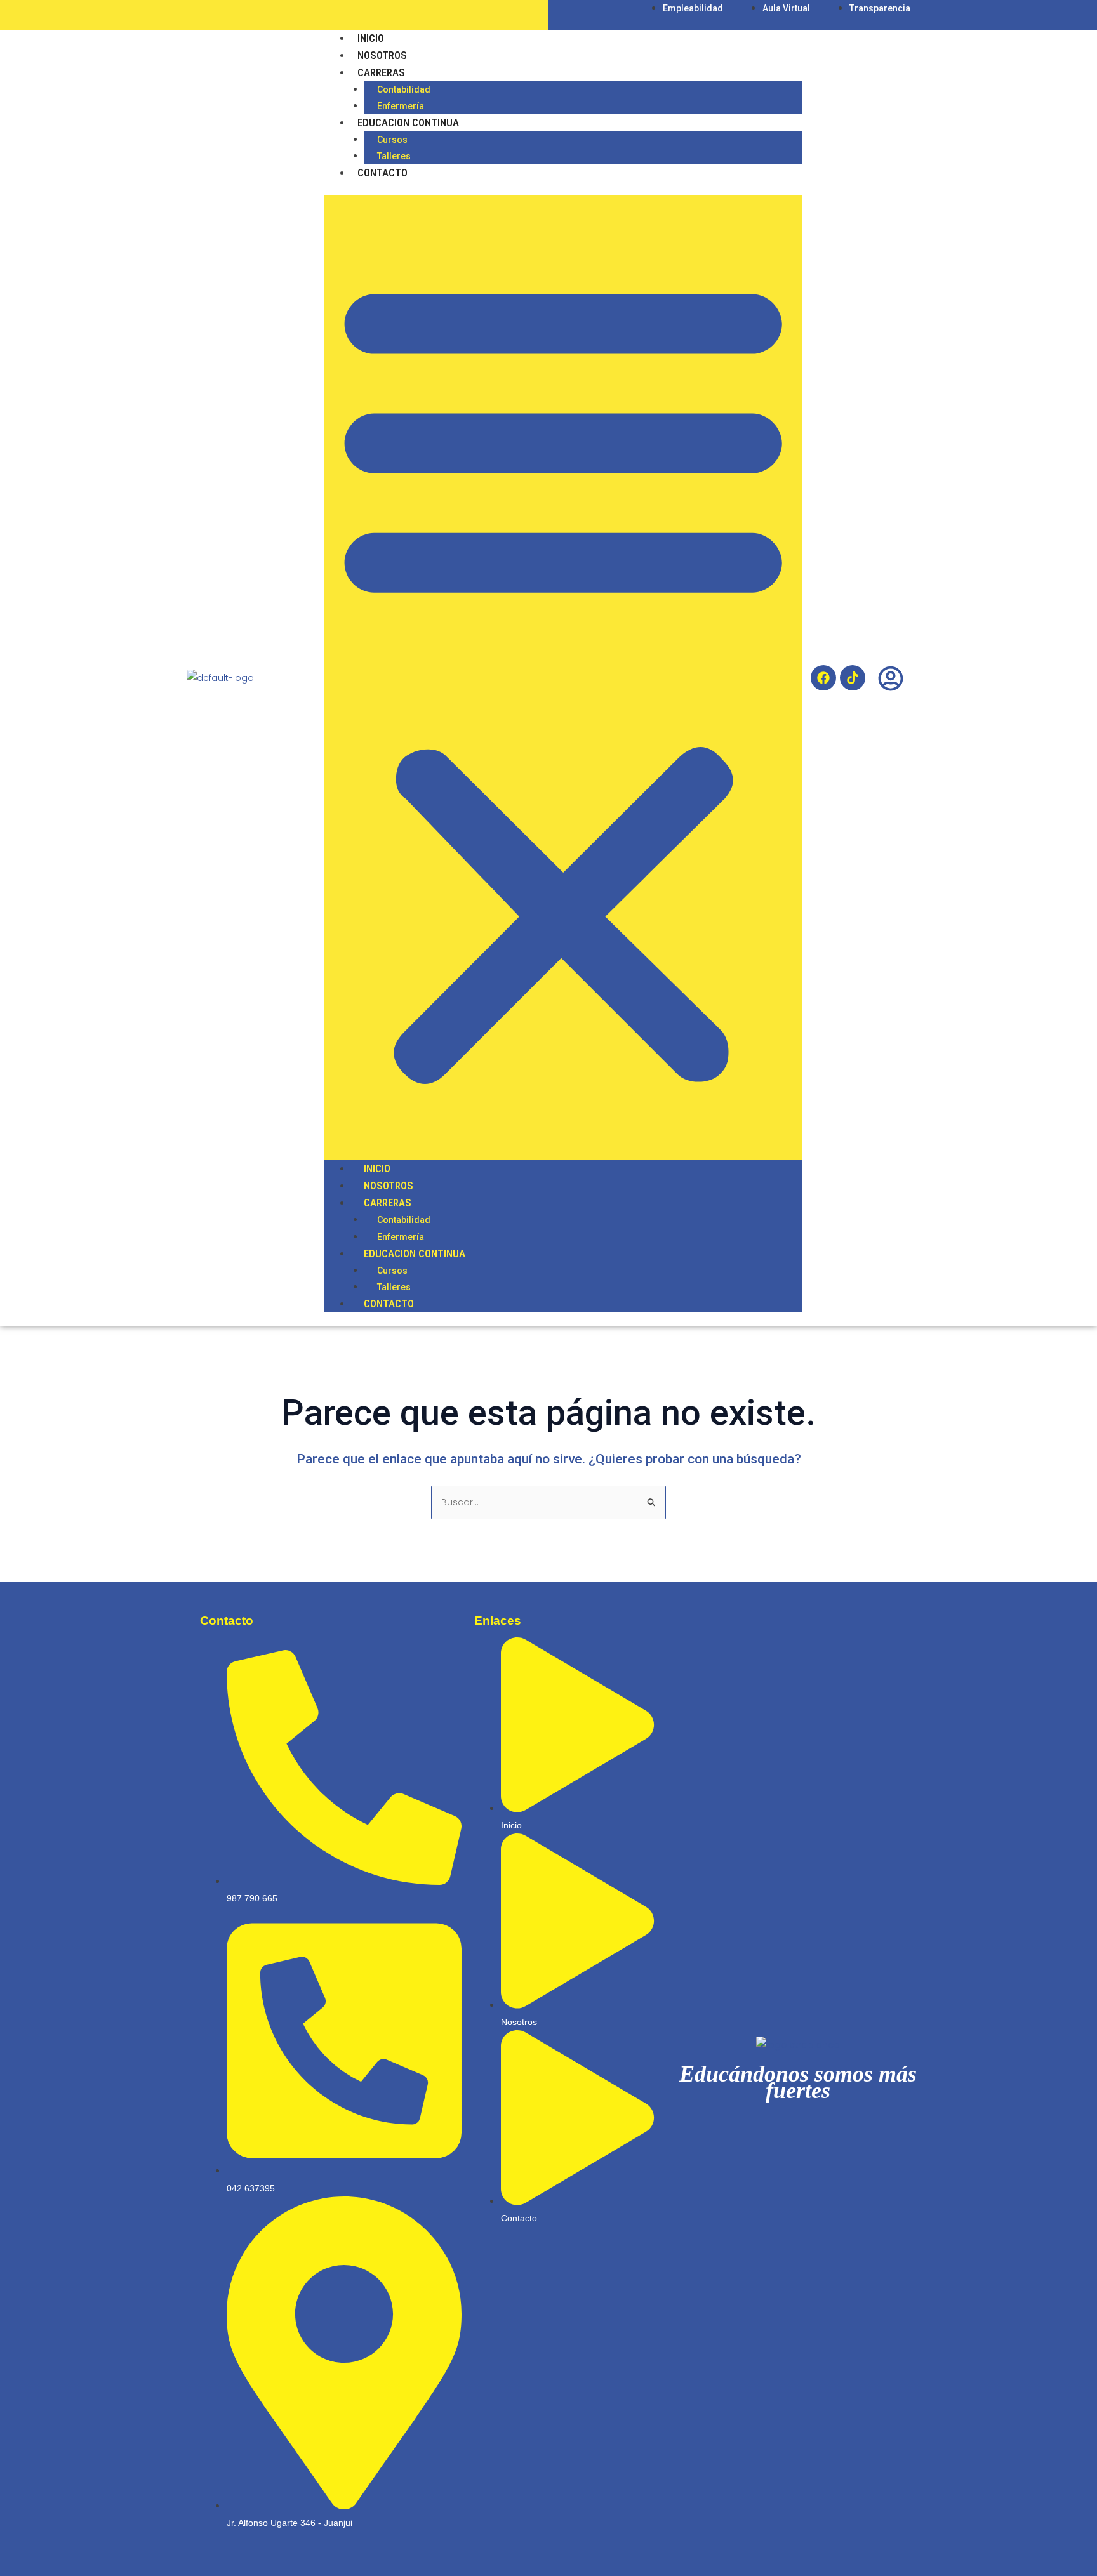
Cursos (392, 140)
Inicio (371, 38)
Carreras (381, 72)
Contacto (382, 173)
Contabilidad (404, 89)
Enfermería (401, 106)
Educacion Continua (408, 122)
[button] (563, 677)
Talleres (394, 156)
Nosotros (382, 55)
